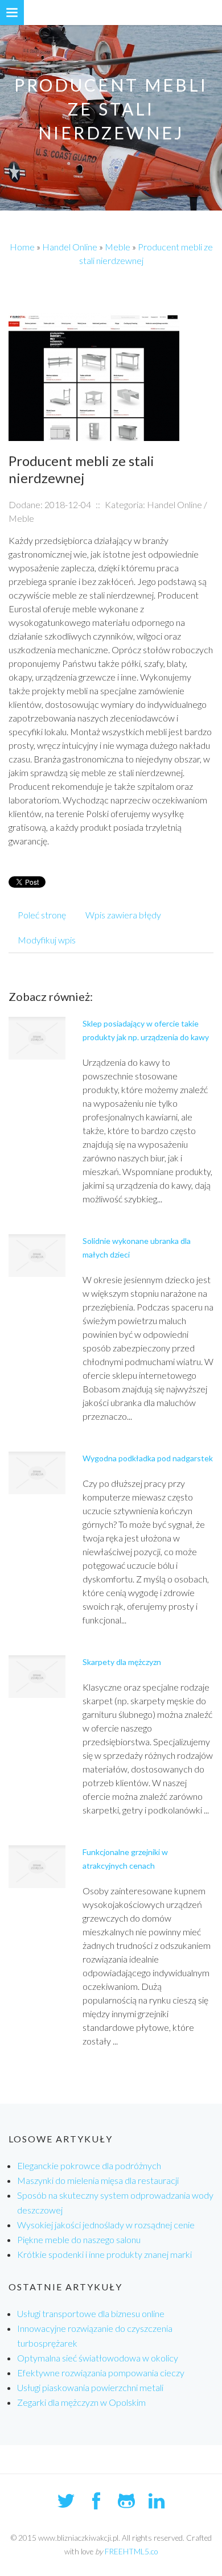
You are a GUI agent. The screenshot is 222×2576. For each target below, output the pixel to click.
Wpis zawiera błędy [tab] (123, 915)
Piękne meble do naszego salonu (79, 2239)
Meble (118, 247)
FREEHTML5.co (131, 2552)
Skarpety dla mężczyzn (122, 1662)
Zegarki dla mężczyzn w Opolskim (81, 2402)
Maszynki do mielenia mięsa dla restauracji (98, 2180)
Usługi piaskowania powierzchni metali (90, 2387)
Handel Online (70, 247)
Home (22, 247)
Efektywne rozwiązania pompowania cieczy (101, 2373)
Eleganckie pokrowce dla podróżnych (89, 2165)
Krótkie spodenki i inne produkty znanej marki (104, 2254)
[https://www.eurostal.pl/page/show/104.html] (94, 376)
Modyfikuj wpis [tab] (47, 940)
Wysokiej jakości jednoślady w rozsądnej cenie (106, 2225)
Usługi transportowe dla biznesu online (91, 2313)
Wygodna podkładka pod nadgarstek (148, 1458)
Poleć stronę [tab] (42, 915)
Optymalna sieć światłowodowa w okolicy (98, 2358)
